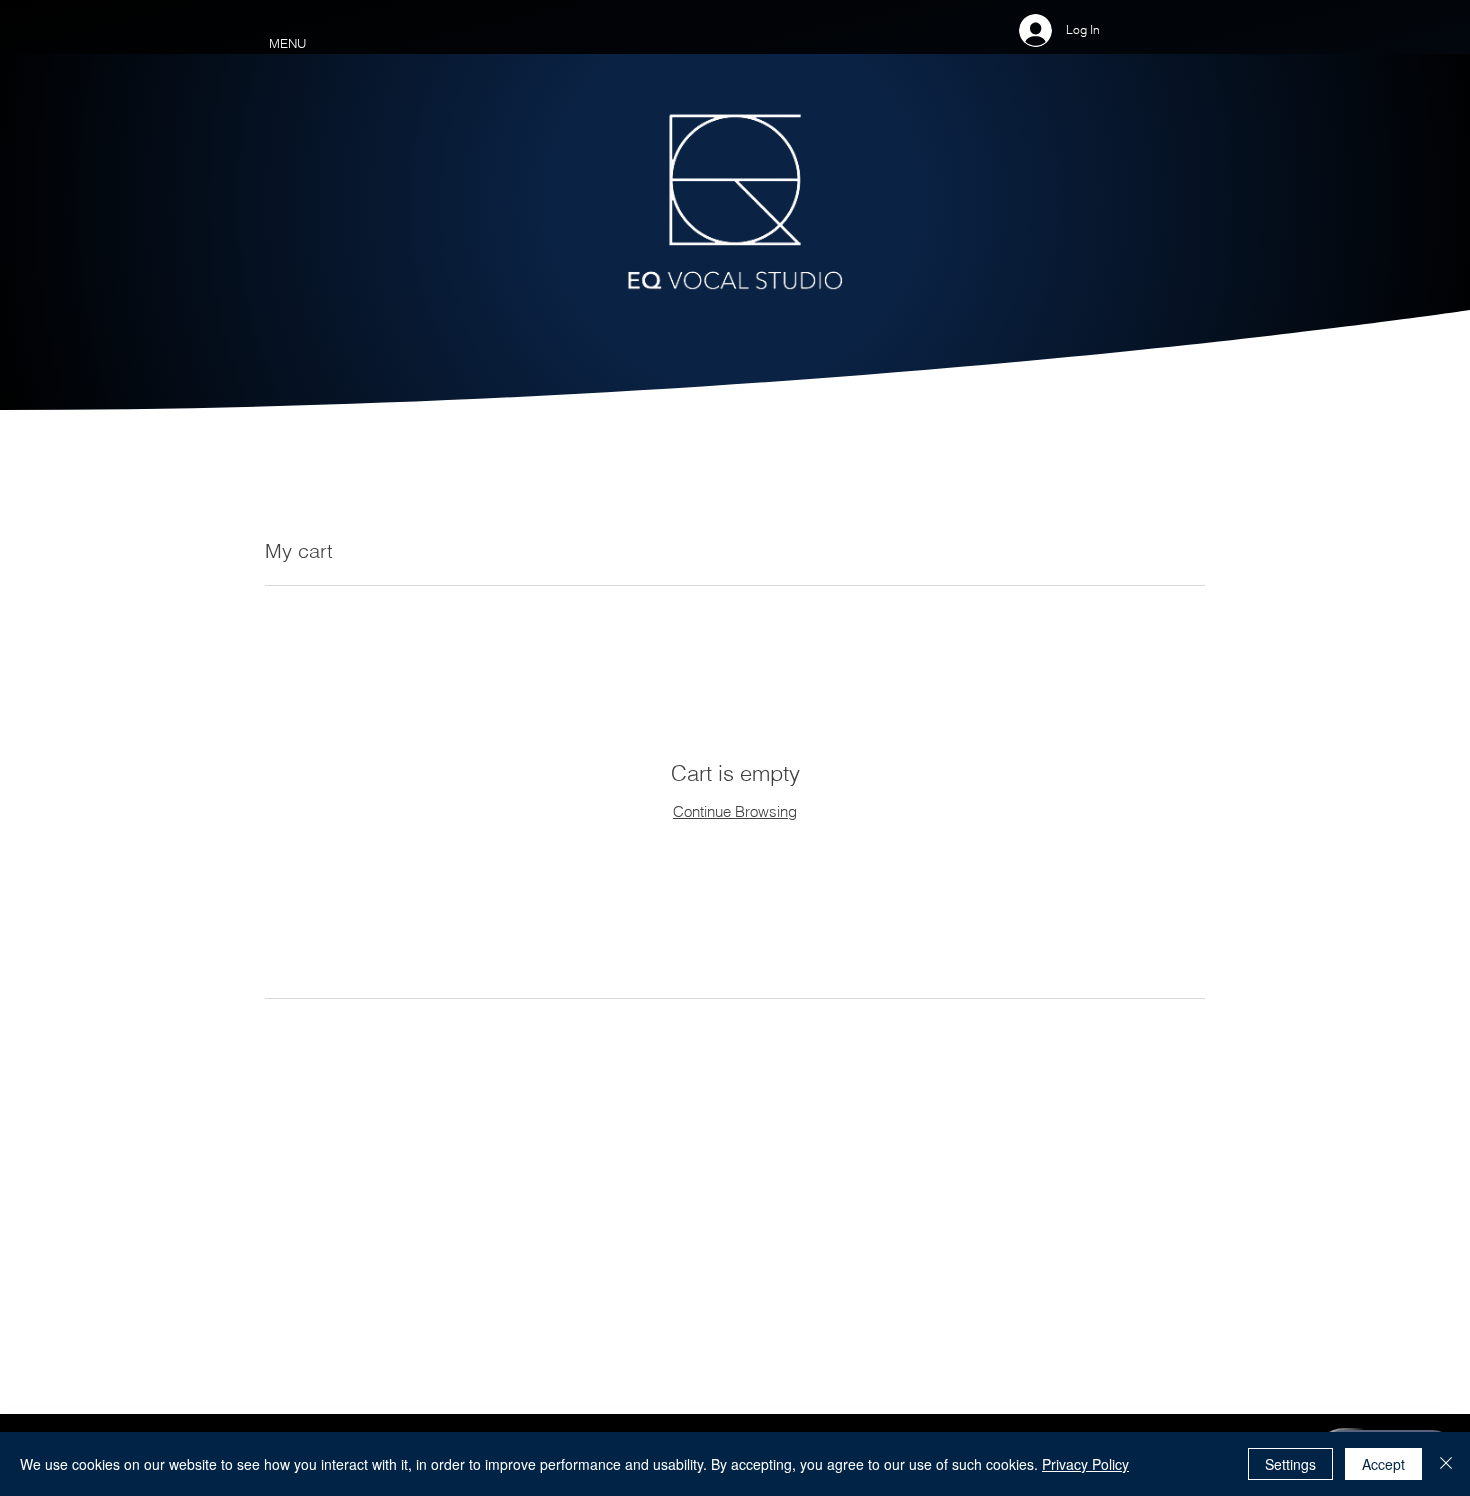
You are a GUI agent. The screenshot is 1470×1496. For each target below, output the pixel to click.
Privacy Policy (1085, 1464)
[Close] (1446, 1464)
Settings (1290, 1464)
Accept (1383, 1464)
